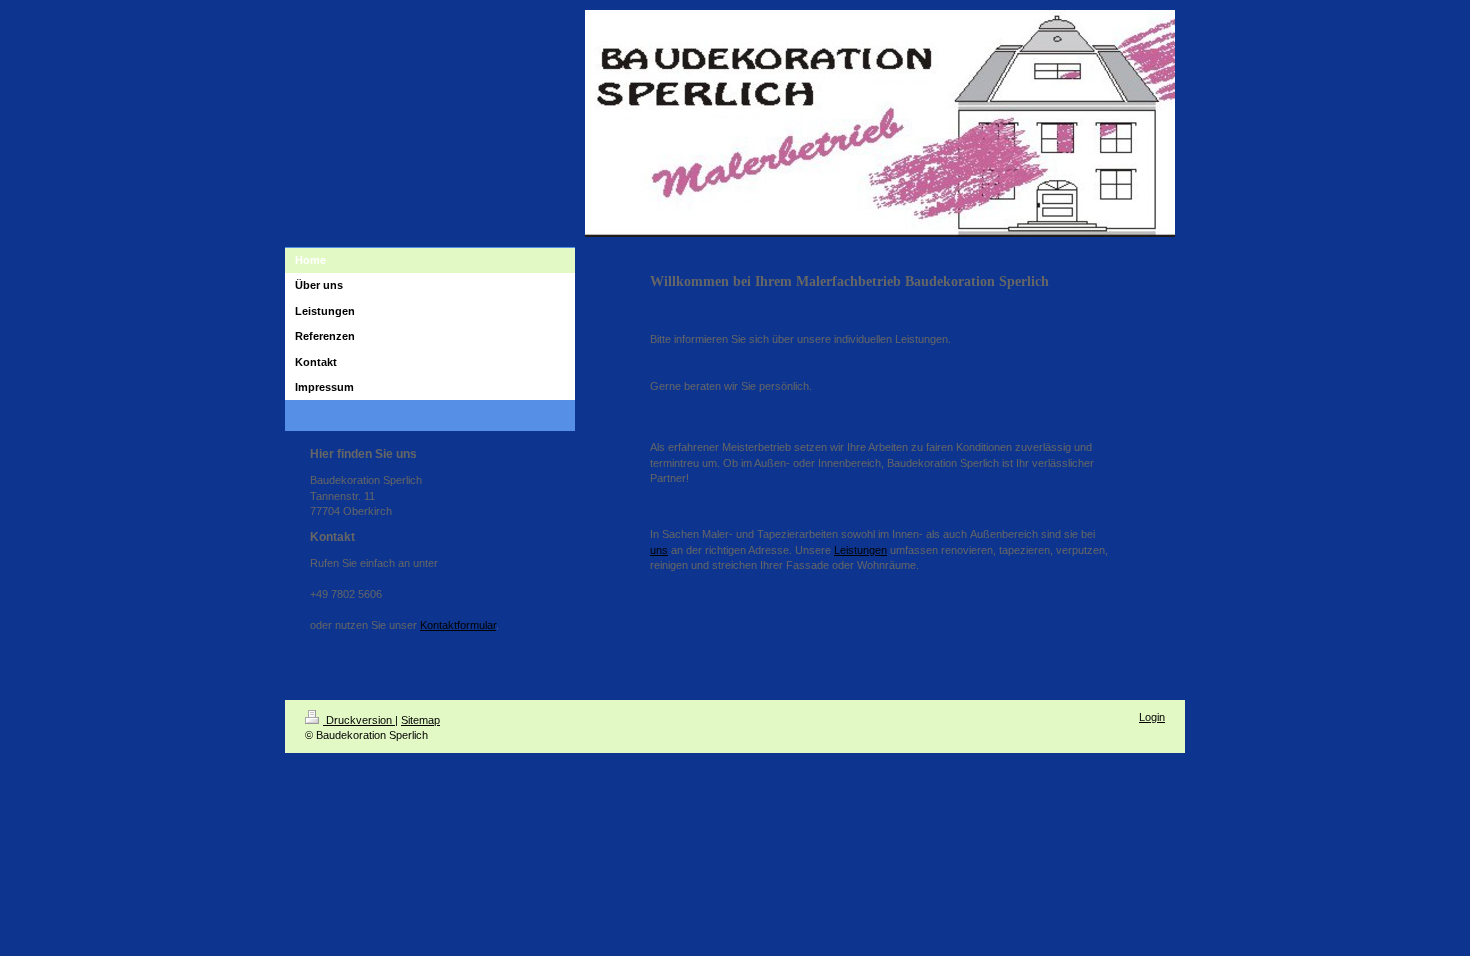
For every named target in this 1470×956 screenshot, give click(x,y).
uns (659, 550)
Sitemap (420, 720)
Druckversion (359, 720)
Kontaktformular (458, 625)
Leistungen (860, 550)
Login (1152, 717)
